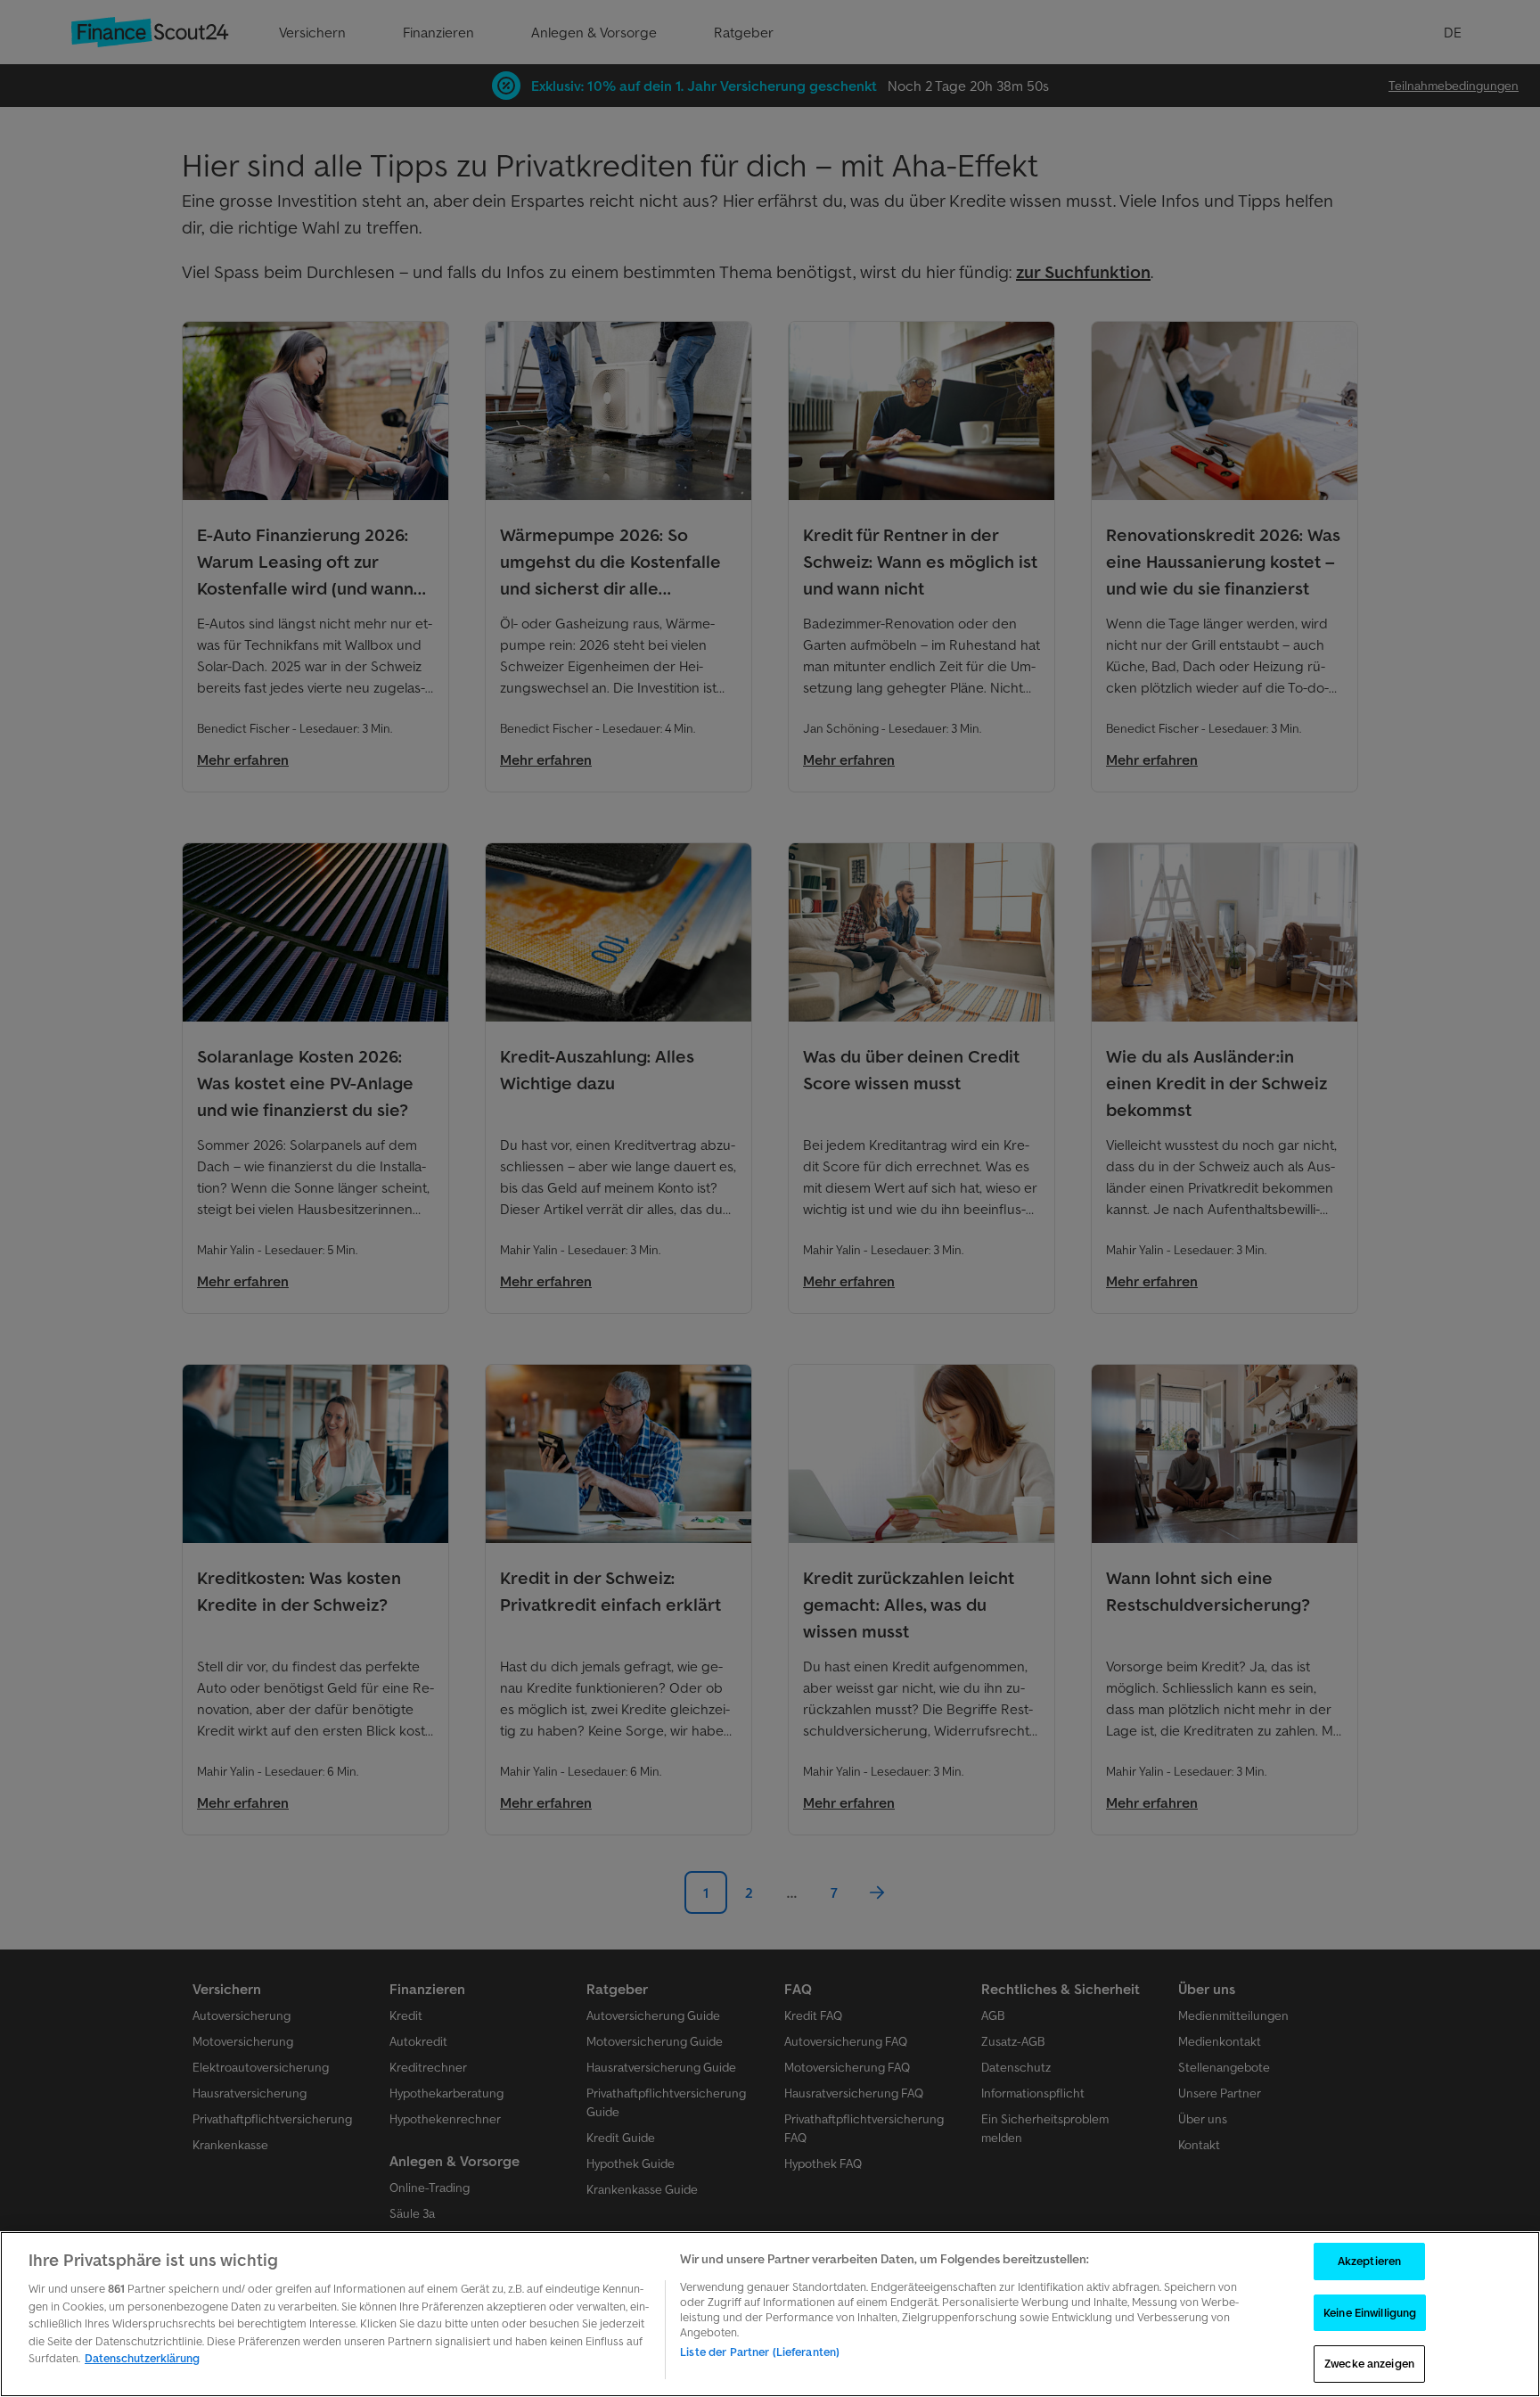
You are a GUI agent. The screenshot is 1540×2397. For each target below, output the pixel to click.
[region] (770, 2314)
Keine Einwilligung (1370, 2313)
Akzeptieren (1369, 2261)
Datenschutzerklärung (142, 2358)
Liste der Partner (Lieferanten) (760, 2352)
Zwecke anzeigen (1369, 2364)
